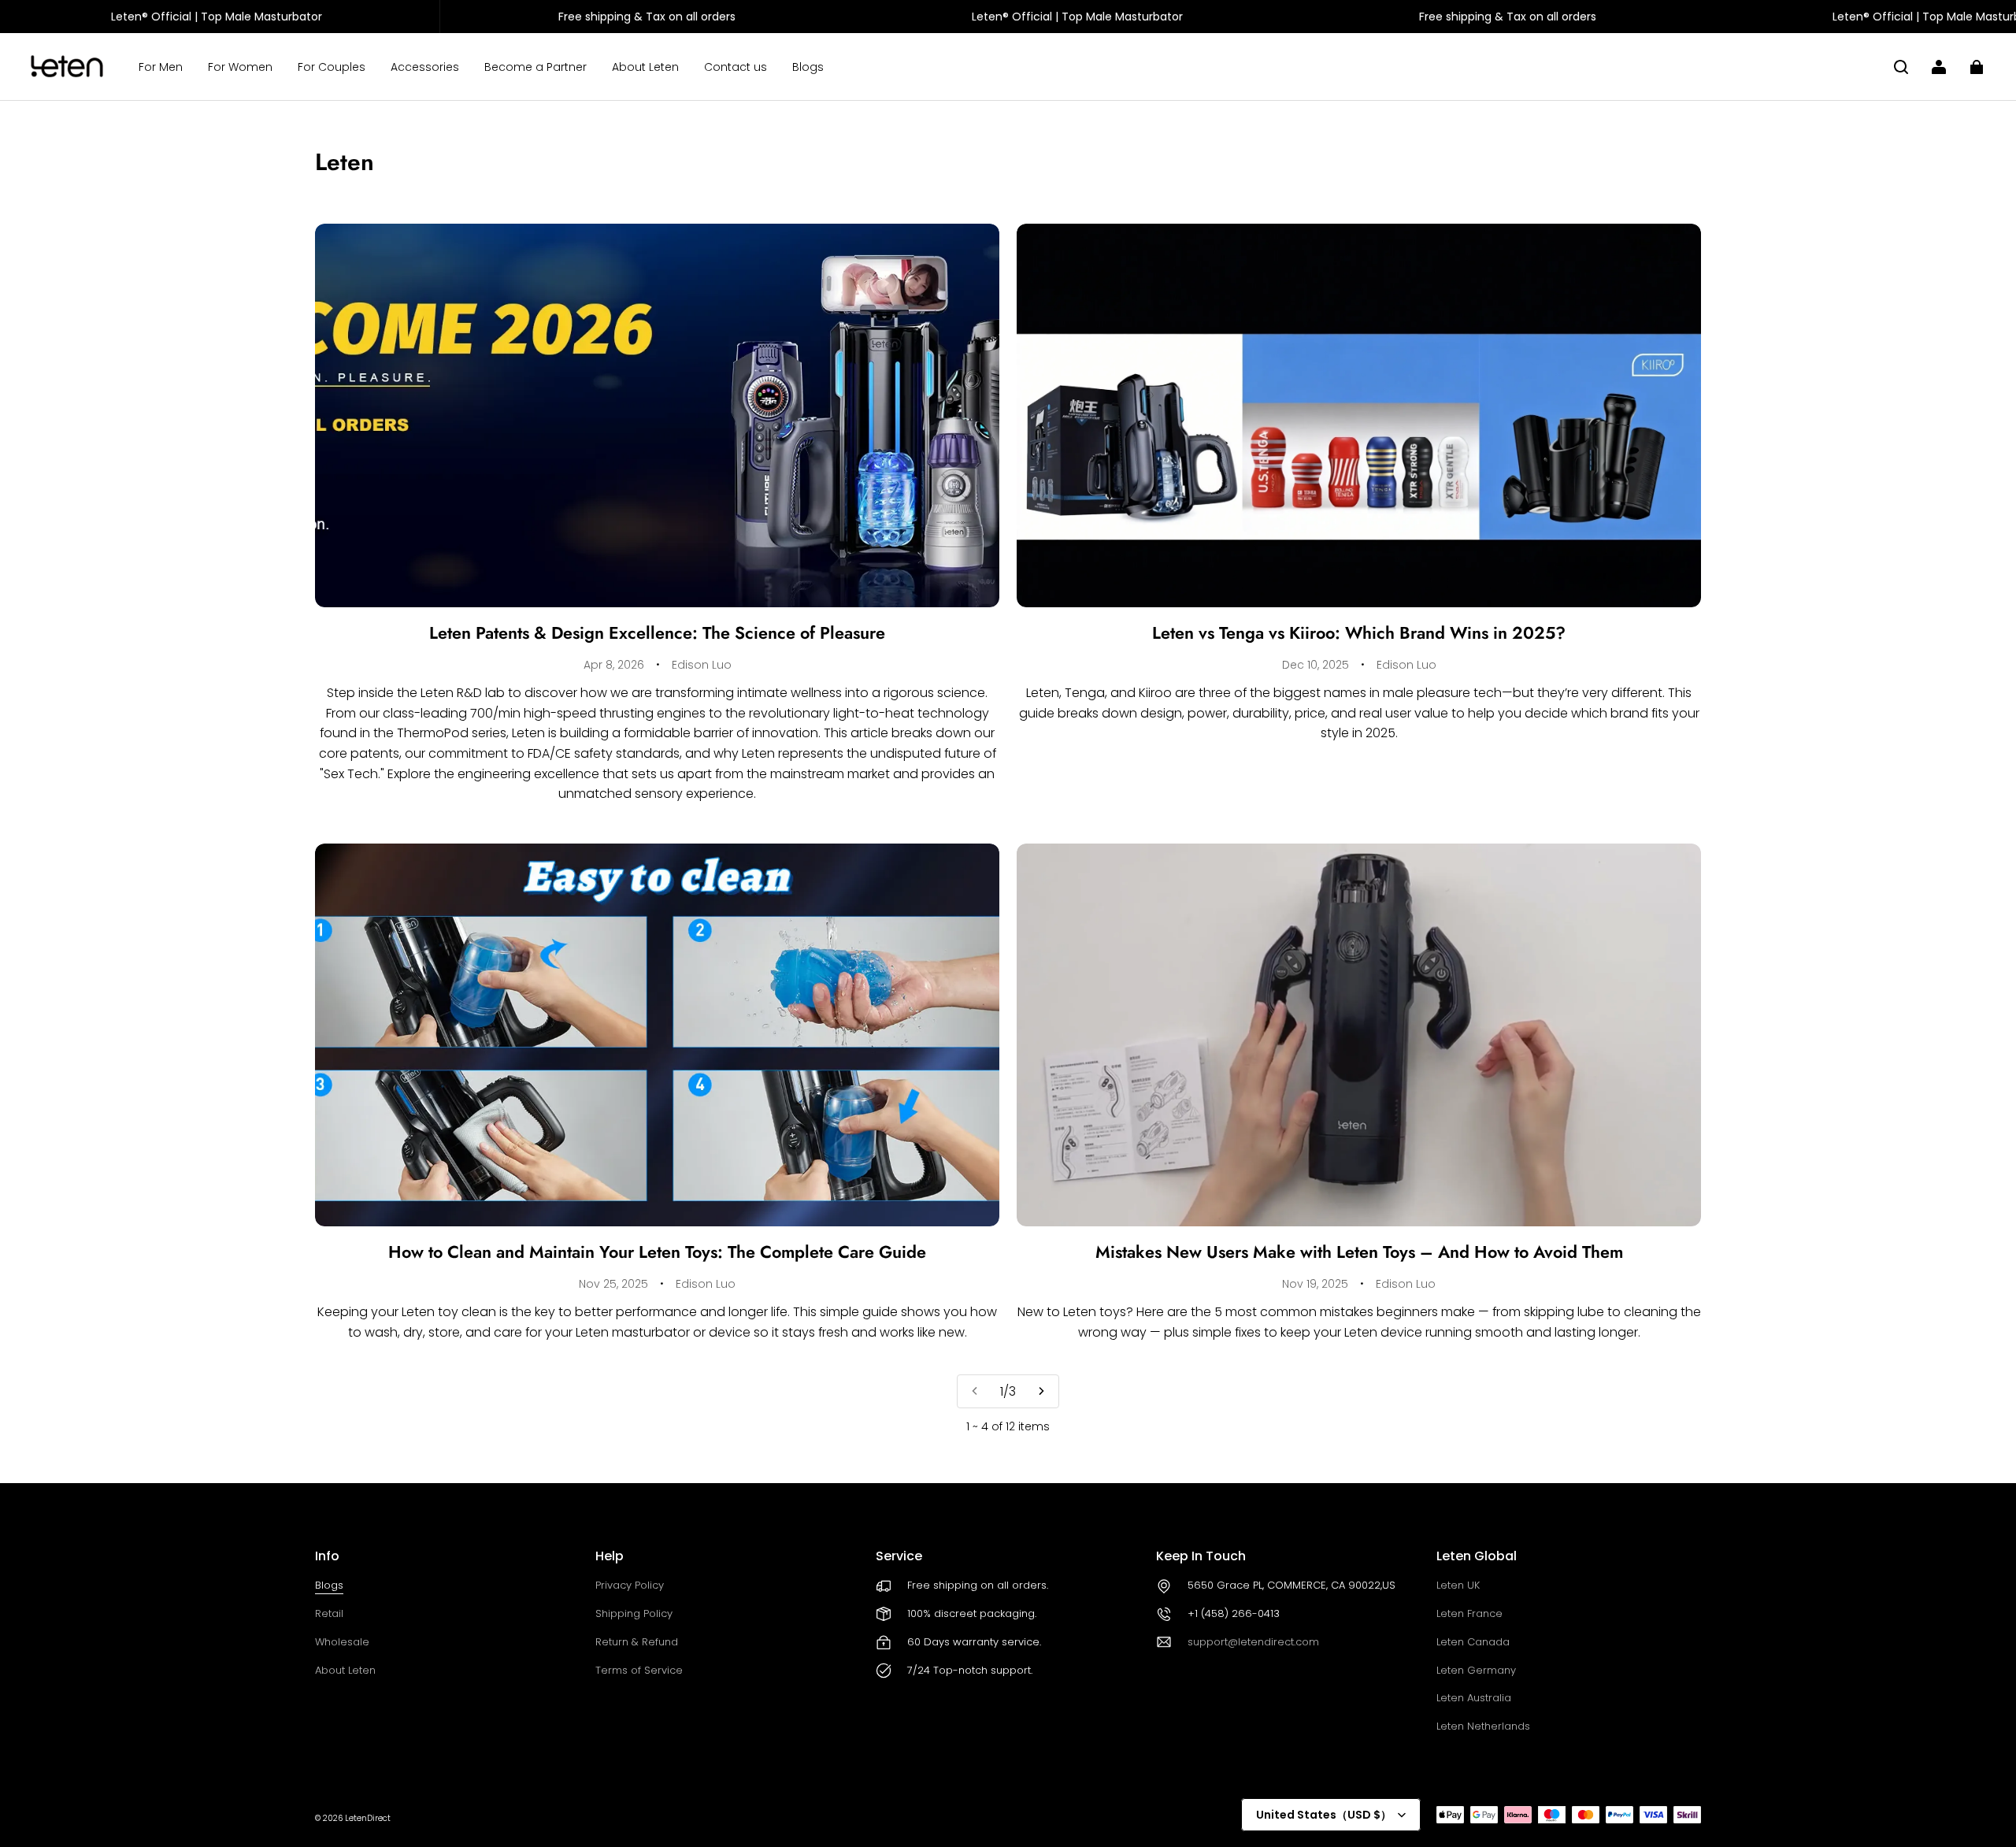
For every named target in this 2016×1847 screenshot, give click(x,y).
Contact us (736, 67)
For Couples (332, 67)
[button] (1901, 67)
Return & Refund (637, 1642)
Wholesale (342, 1642)
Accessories (425, 67)
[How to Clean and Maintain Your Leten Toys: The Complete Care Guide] (657, 1035)
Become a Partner (535, 67)
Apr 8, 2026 (614, 665)
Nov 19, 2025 (1315, 1284)
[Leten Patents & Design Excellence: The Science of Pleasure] (657, 415)
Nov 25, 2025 (613, 1284)
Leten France (1469, 1613)
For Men (161, 67)
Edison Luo (702, 665)
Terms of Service (639, 1670)
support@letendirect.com (1253, 1642)
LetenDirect (368, 1818)
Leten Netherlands (1483, 1726)
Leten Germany (1476, 1670)
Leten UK (1458, 1585)
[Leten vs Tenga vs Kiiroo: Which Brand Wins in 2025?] (1359, 415)
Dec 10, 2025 (1316, 665)
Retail (329, 1613)
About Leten (645, 67)
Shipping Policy (634, 1613)
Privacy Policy (630, 1585)
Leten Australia (1474, 1698)
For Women (240, 67)
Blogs (808, 67)
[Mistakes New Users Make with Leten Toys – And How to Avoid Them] (1359, 1035)
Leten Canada (1473, 1642)
